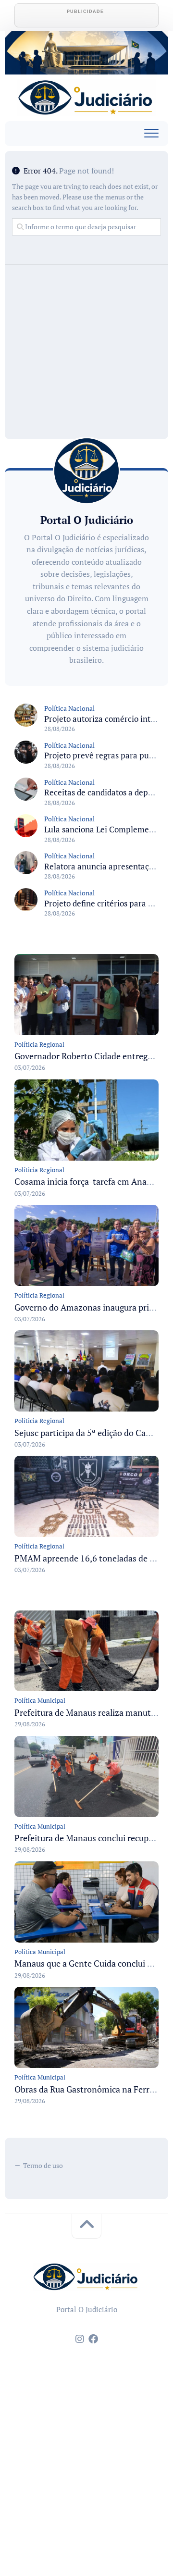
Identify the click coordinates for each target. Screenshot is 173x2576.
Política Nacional (69, 708)
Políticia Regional (39, 1044)
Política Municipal (40, 1700)
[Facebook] (93, 2339)
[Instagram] (80, 2339)
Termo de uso (43, 2165)
